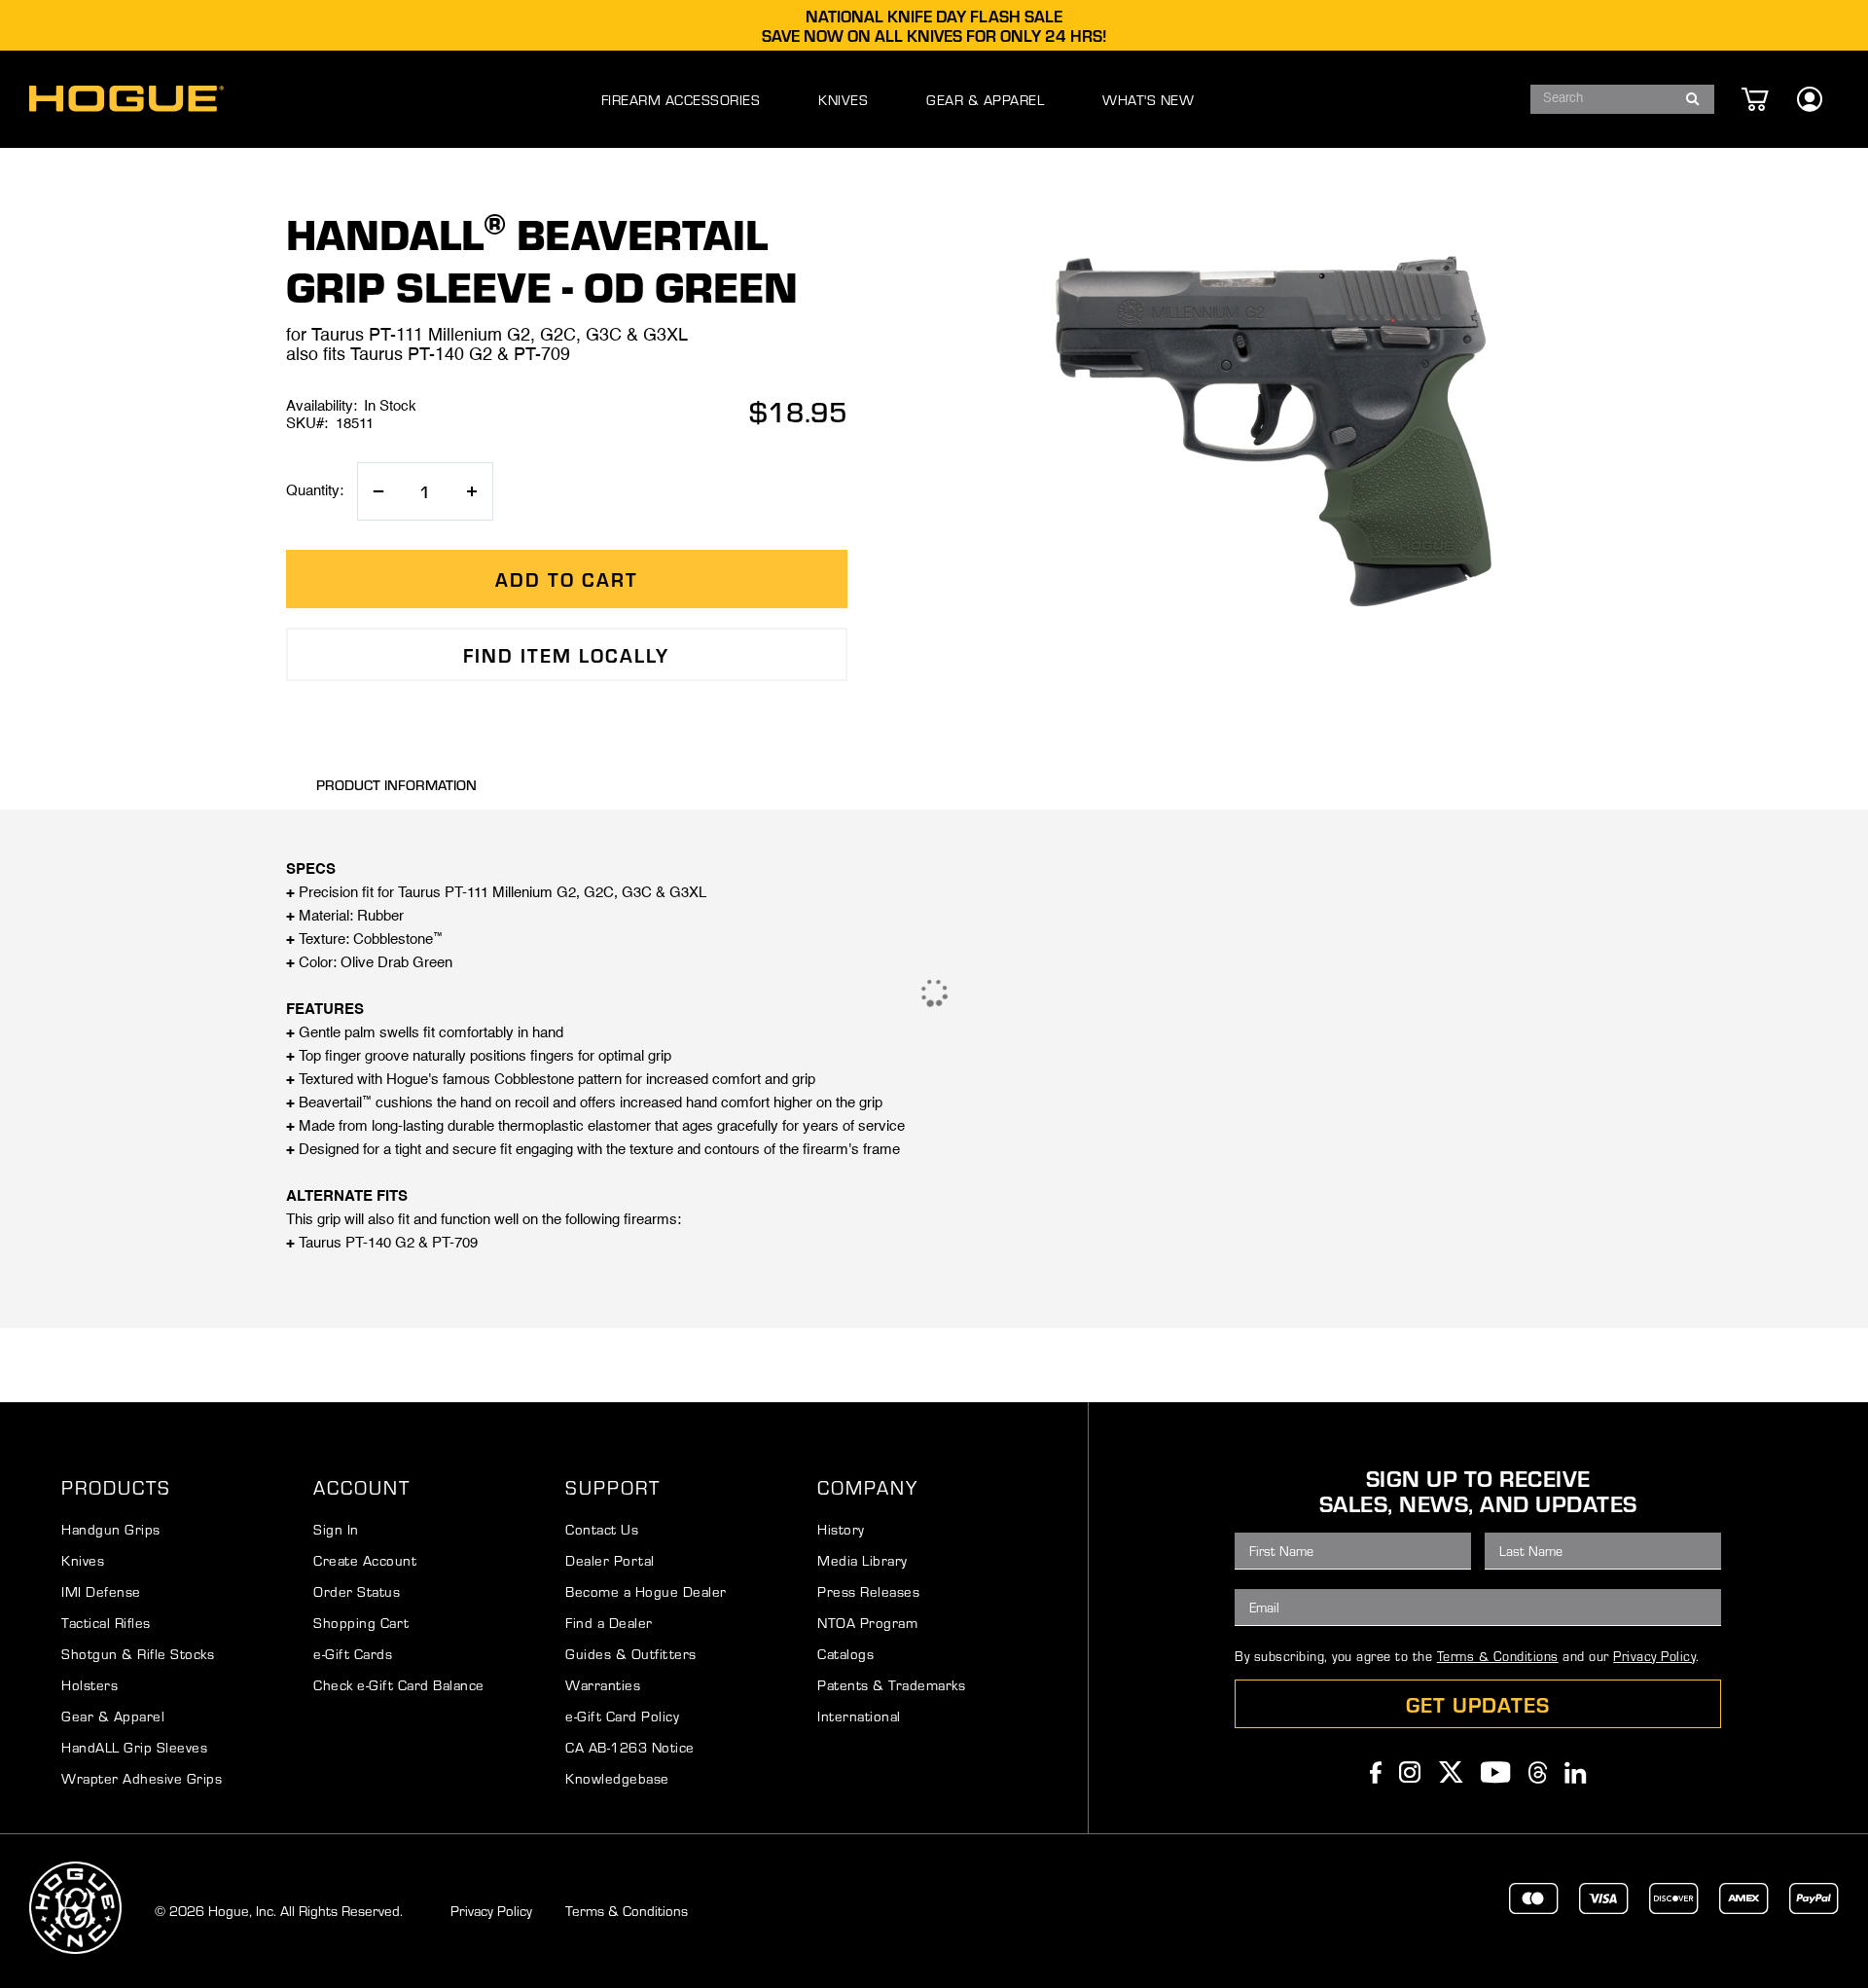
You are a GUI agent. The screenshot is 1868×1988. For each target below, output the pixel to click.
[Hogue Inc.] (126, 99)
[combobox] (1622, 99)
